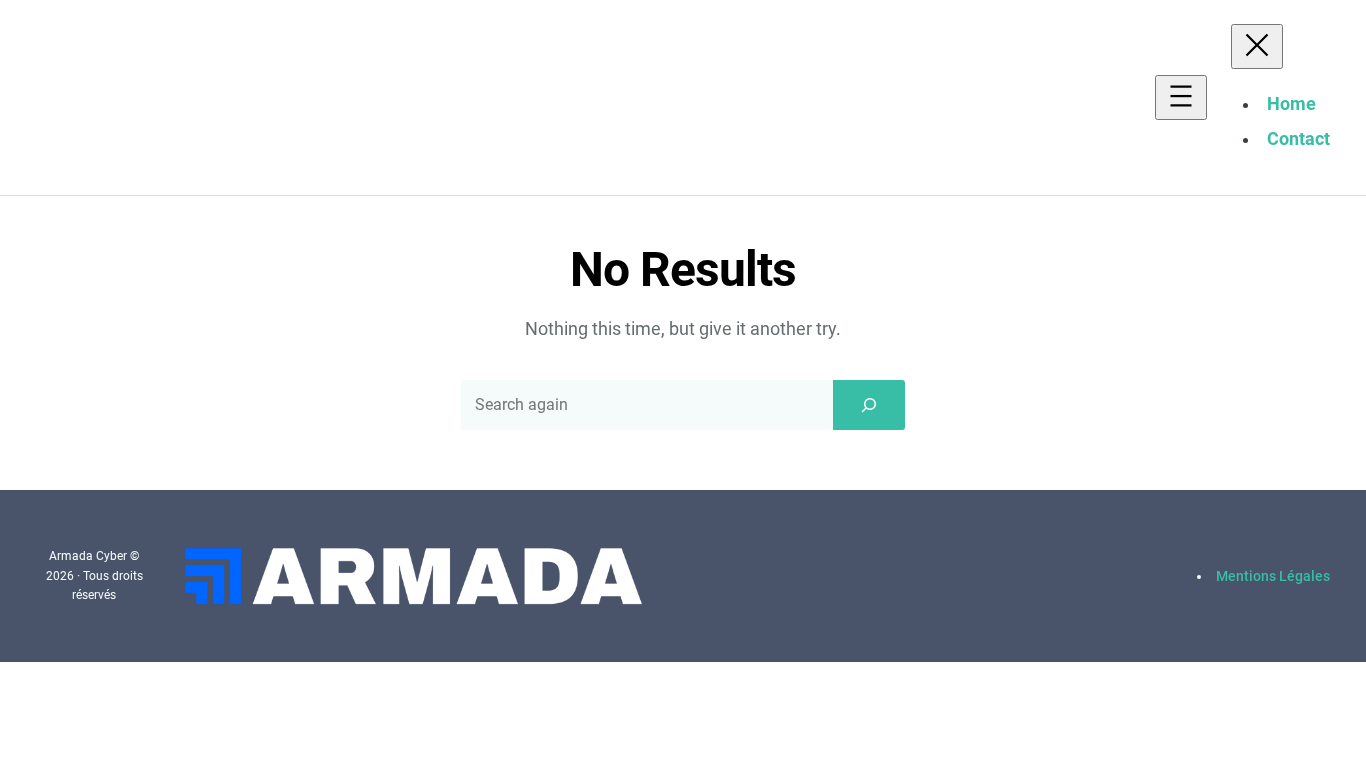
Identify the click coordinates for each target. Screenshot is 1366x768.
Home (1291, 104)
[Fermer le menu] (1257, 46)
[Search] (869, 405)
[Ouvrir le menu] (1181, 97)
